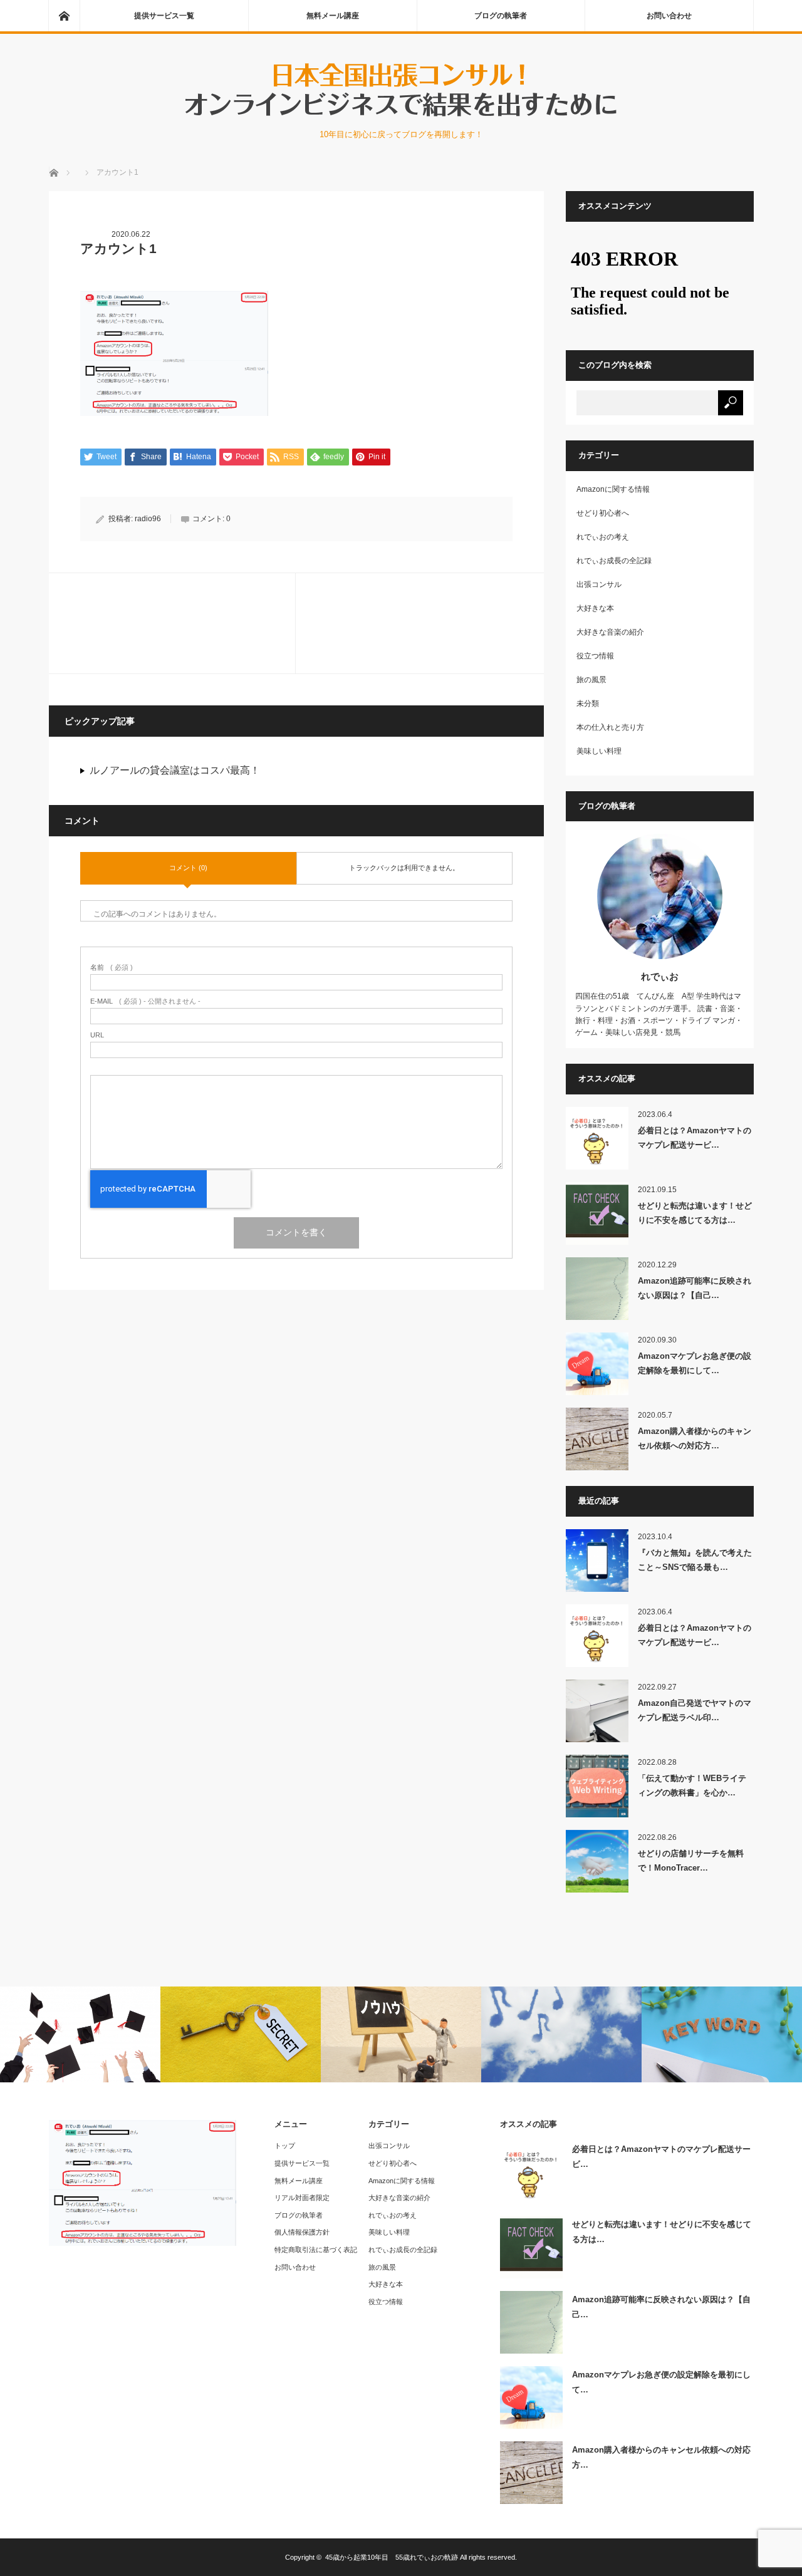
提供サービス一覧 (164, 16)
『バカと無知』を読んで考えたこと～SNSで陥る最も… (695, 1560)
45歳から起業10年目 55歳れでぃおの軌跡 (392, 2557)
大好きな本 (595, 608)
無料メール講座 (333, 16)
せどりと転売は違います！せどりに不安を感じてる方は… (695, 1213)
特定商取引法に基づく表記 (316, 2250)
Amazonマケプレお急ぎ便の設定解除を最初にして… (695, 1363)
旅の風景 (591, 680)
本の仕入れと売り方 (610, 727)
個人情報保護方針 (302, 2232)
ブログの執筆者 (501, 16)
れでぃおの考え (603, 537)
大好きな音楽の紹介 (610, 632)
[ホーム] (64, 16)
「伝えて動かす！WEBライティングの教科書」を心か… (692, 1785)
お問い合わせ (669, 16)
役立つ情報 (595, 656)
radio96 (148, 519)
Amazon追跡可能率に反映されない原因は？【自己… (695, 1288)
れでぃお (660, 976)
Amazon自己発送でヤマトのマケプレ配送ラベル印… (695, 1710)
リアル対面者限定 (302, 2198)
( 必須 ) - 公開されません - (145, 1001)
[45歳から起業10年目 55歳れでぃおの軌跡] (401, 116)
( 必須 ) (112, 968)
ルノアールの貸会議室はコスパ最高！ (175, 770)
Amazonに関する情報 (613, 489)
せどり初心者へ (603, 513)
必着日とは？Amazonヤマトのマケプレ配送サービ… (695, 1138)
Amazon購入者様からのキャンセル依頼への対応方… (695, 1438)
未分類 (588, 704)
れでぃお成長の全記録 (614, 561)
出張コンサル (599, 584)
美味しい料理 (599, 751)
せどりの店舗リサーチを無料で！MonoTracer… (691, 1861)
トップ (285, 2146)
